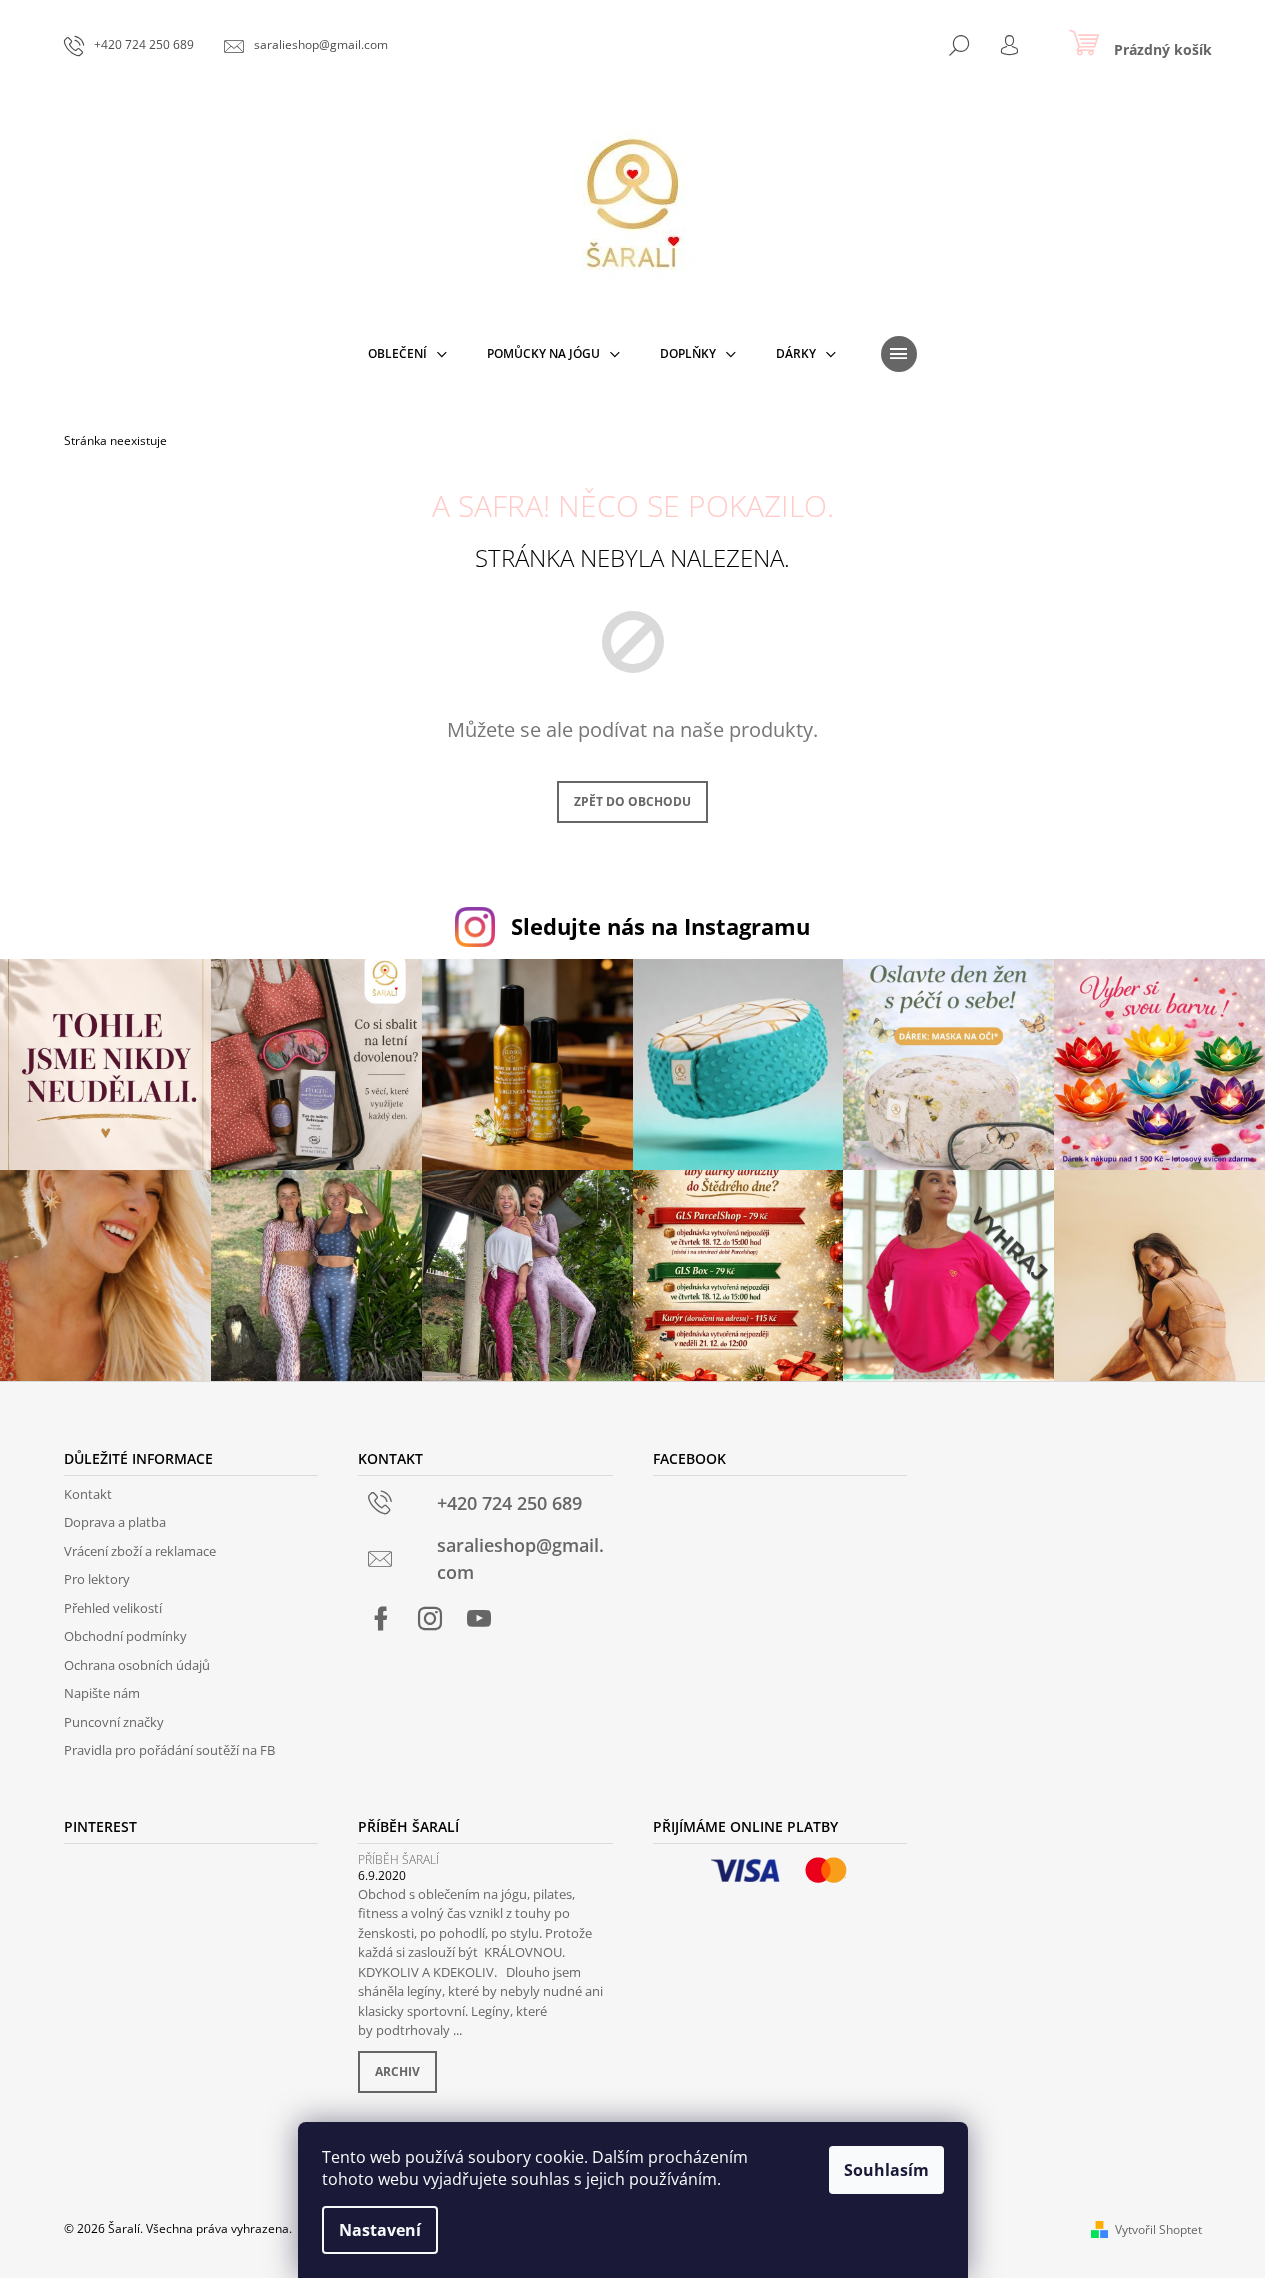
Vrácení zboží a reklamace (140, 1551)
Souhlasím (886, 2170)
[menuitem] (407, 354)
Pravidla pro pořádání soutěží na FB (169, 1750)
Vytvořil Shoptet (1158, 2229)
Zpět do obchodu (632, 801)
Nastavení (380, 2230)
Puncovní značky (114, 1722)
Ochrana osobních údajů (137, 1665)
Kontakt (88, 1494)
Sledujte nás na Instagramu (660, 926)
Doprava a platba (115, 1522)
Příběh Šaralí (398, 1859)
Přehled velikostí (113, 1608)
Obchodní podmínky (125, 1636)
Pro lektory (97, 1579)
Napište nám (102, 1693)
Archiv (397, 2071)
